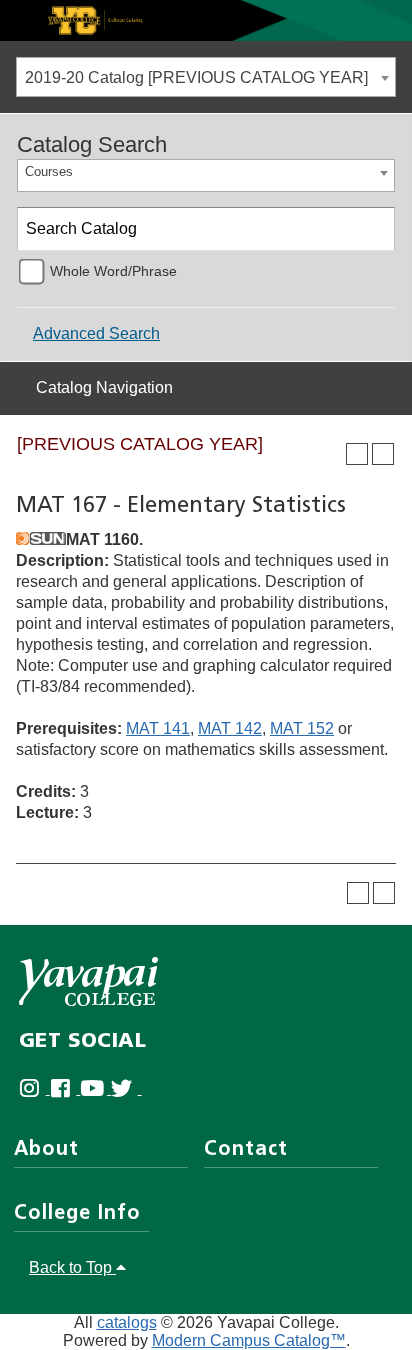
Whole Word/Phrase (113, 271)
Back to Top (72, 1267)
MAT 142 (230, 728)
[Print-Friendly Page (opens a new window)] (357, 454)
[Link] (206, 19)
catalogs (127, 1322)
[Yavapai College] (88, 981)
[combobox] (206, 77)
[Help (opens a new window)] (383, 454)
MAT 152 (302, 728)
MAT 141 (158, 728)
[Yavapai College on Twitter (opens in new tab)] (126, 1088)
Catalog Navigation (104, 387)
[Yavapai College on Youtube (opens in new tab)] (95, 1088)
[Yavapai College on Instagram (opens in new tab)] (34, 1088)
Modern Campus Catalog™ (249, 1340)
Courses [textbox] (49, 171)
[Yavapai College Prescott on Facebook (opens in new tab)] (65, 1088)
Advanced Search (96, 333)
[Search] (374, 229)
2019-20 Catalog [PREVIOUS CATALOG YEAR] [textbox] (196, 77)
